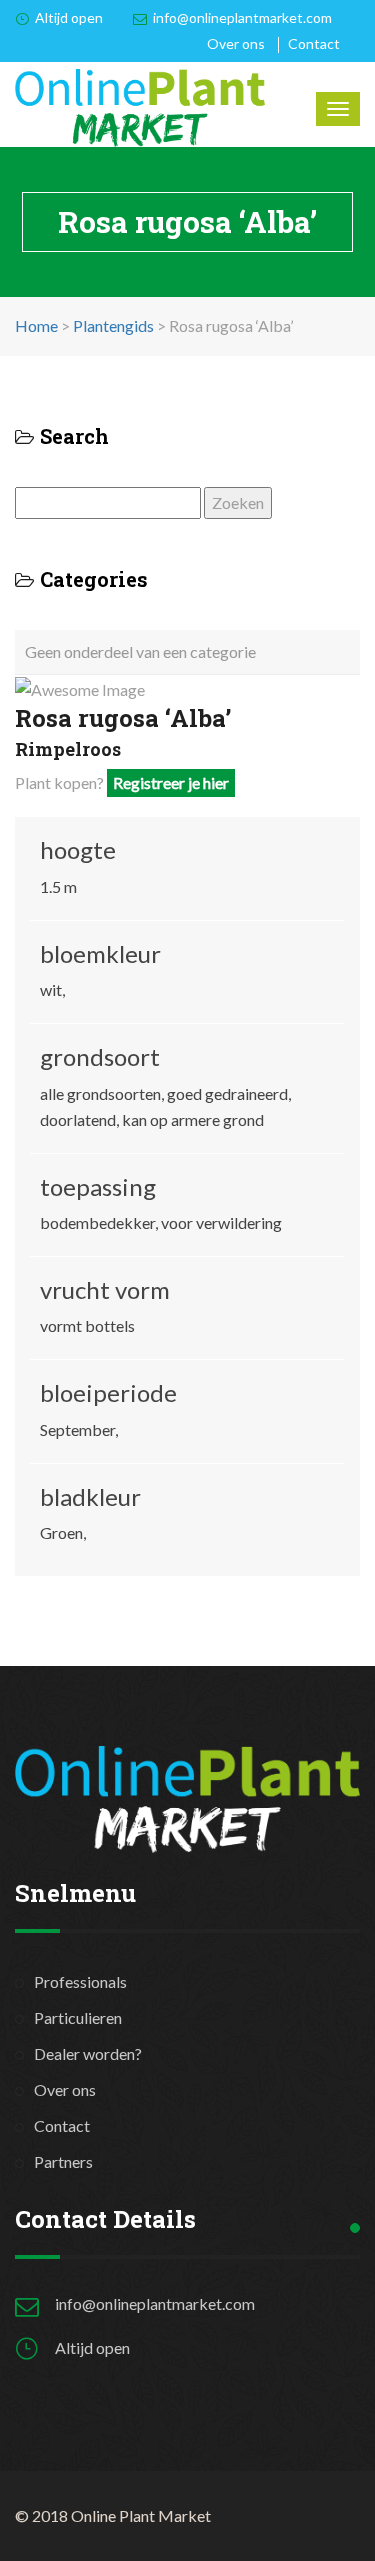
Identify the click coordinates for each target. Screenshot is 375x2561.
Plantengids (113, 325)
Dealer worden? (88, 2053)
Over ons (236, 43)
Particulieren (78, 2017)
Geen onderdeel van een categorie (140, 651)
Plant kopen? (122, 782)
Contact (314, 43)
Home (36, 325)
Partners (63, 2161)
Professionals (80, 1981)
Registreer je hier (171, 782)
